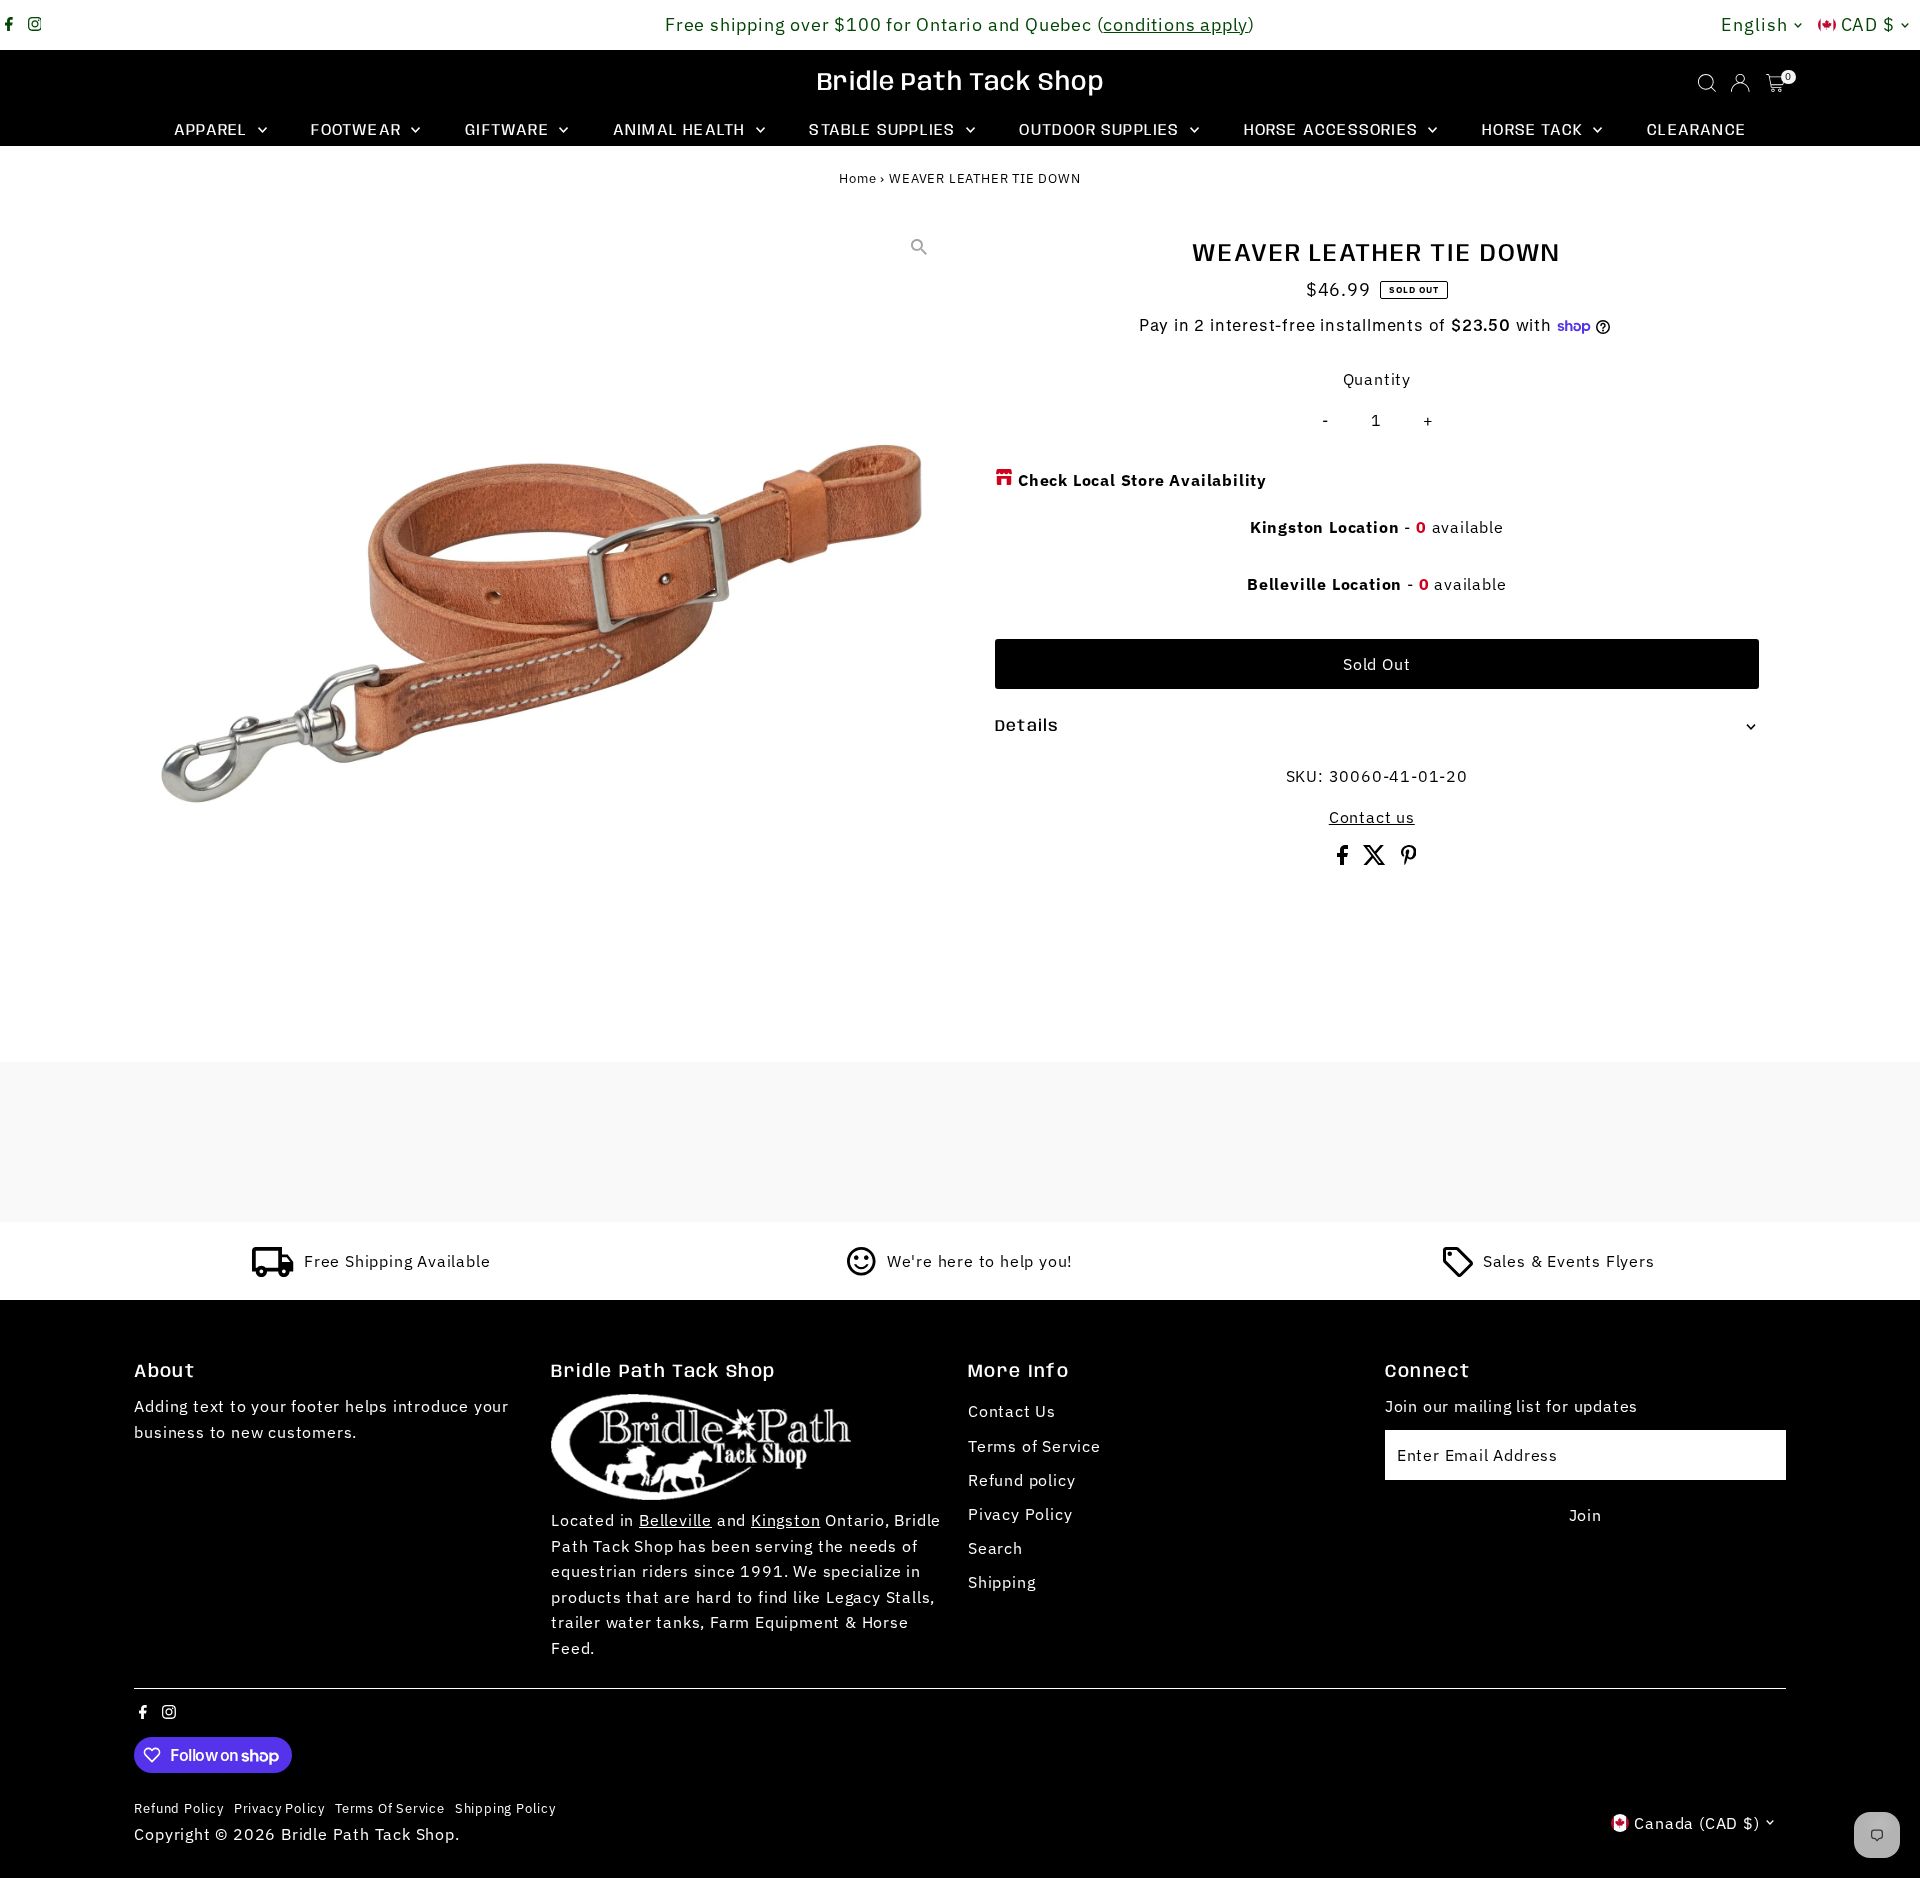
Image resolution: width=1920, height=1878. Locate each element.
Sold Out (1376, 664)
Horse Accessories (1334, 130)
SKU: (1305, 776)
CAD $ (1868, 24)
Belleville (675, 1520)
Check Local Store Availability (1142, 480)
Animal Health (682, 130)
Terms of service (390, 1808)
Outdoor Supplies (1101, 130)
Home (857, 178)
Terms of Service (1034, 1446)
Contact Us (1012, 1411)
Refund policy (1021, 1480)
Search (995, 1548)
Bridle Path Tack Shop (960, 83)
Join (1585, 1515)
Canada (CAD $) (1696, 1823)
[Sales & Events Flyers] (1458, 1271)
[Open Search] (1707, 83)
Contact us (1372, 817)
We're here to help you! (980, 1261)
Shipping (1001, 1582)
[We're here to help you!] (862, 1271)
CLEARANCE (1696, 130)
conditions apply (1175, 24)
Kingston (785, 1520)
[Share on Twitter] (1377, 859)
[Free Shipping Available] (273, 1271)
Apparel (213, 130)
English (1754, 24)
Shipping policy (505, 1808)
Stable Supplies (884, 130)
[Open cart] (1775, 83)
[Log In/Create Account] (1740, 83)
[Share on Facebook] (1345, 859)
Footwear (358, 130)
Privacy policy (279, 1808)
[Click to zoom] (919, 246)
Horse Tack (1535, 130)
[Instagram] (35, 25)
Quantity (1377, 379)
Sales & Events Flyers (1569, 1261)
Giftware (509, 130)
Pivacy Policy (1020, 1514)
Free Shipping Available (397, 1261)
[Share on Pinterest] (1409, 859)
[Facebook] (9, 25)
